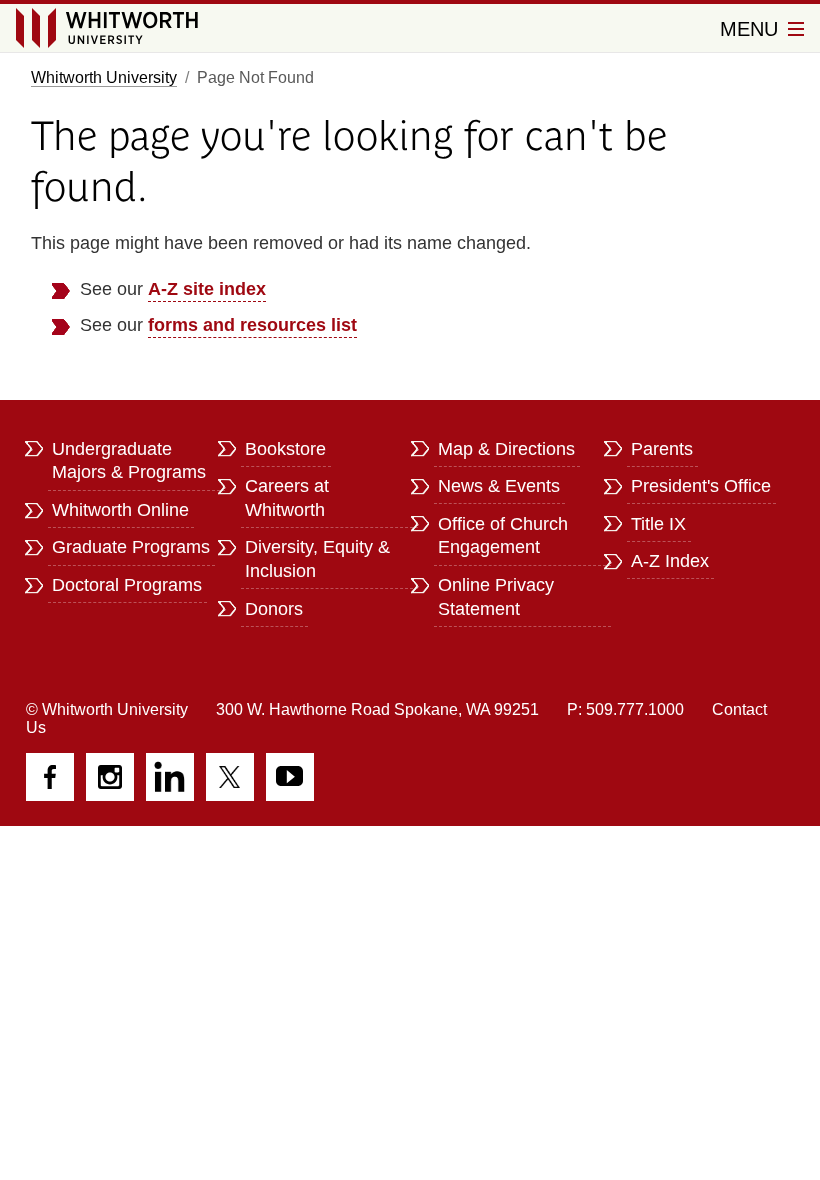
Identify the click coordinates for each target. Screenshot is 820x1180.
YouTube (290, 777)
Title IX (658, 524)
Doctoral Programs (127, 585)
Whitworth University (104, 77)
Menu (752, 29)
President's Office (701, 486)
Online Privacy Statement (496, 597)
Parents (662, 449)
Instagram (110, 777)
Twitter (230, 777)
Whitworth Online (120, 510)
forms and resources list (252, 325)
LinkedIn (170, 777)
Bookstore (285, 449)
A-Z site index (207, 289)
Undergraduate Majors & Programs (129, 461)
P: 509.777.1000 (625, 709)
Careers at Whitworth (287, 498)
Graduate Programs (131, 547)
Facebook (50, 777)
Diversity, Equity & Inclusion (317, 559)
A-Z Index (670, 561)
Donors (274, 609)
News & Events (499, 486)
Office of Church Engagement (503, 536)
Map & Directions (506, 449)
